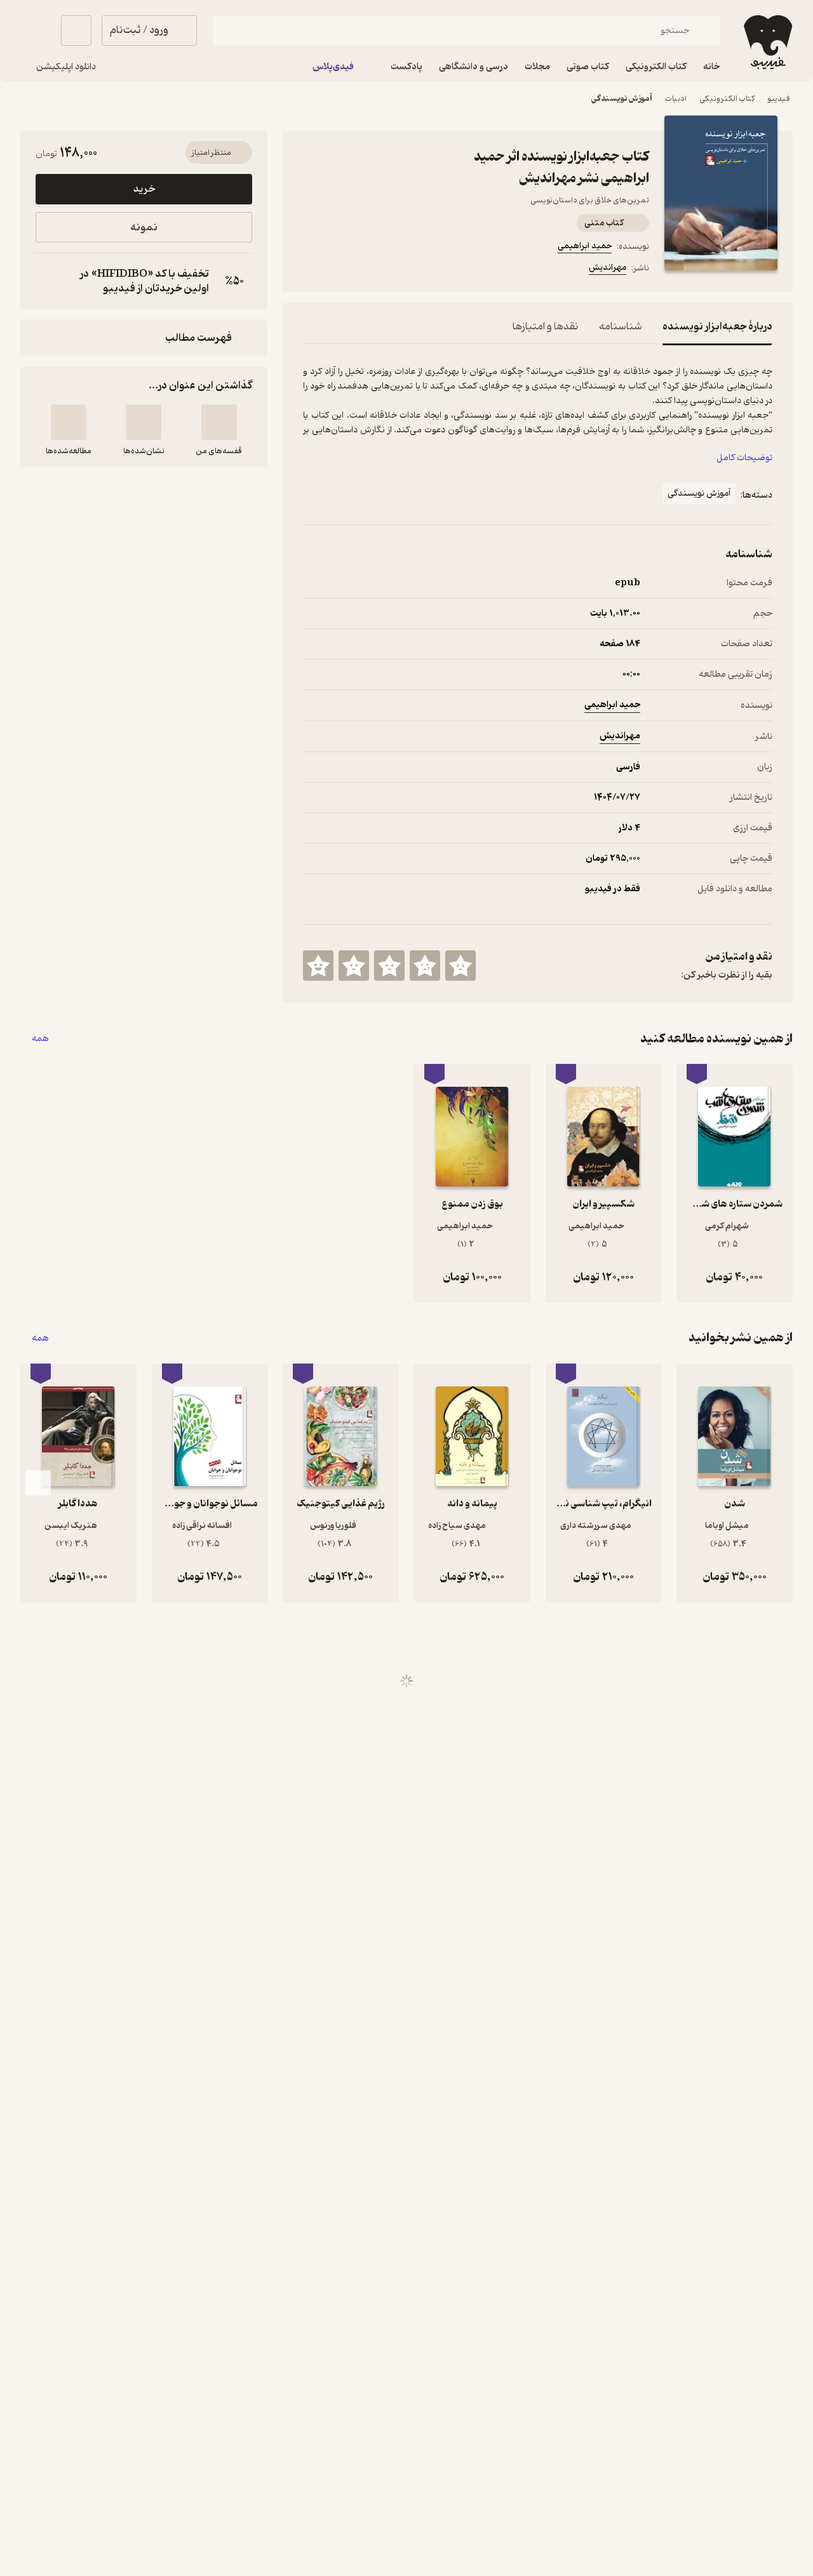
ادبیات (676, 99)
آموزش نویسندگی (622, 99)
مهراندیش (608, 268)
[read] (69, 422)
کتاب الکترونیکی (727, 99)
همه (40, 1039)
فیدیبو (779, 99)
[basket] (76, 30)
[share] (402, 270)
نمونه (144, 228)
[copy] (48, 281)
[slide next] (38, 1483)
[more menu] (311, 270)
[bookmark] (341, 270)
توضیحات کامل (744, 458)
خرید (144, 189)
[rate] (460, 966)
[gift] (372, 270)
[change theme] (36, 30)
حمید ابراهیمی (585, 246)
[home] (767, 42)
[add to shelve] (219, 422)
